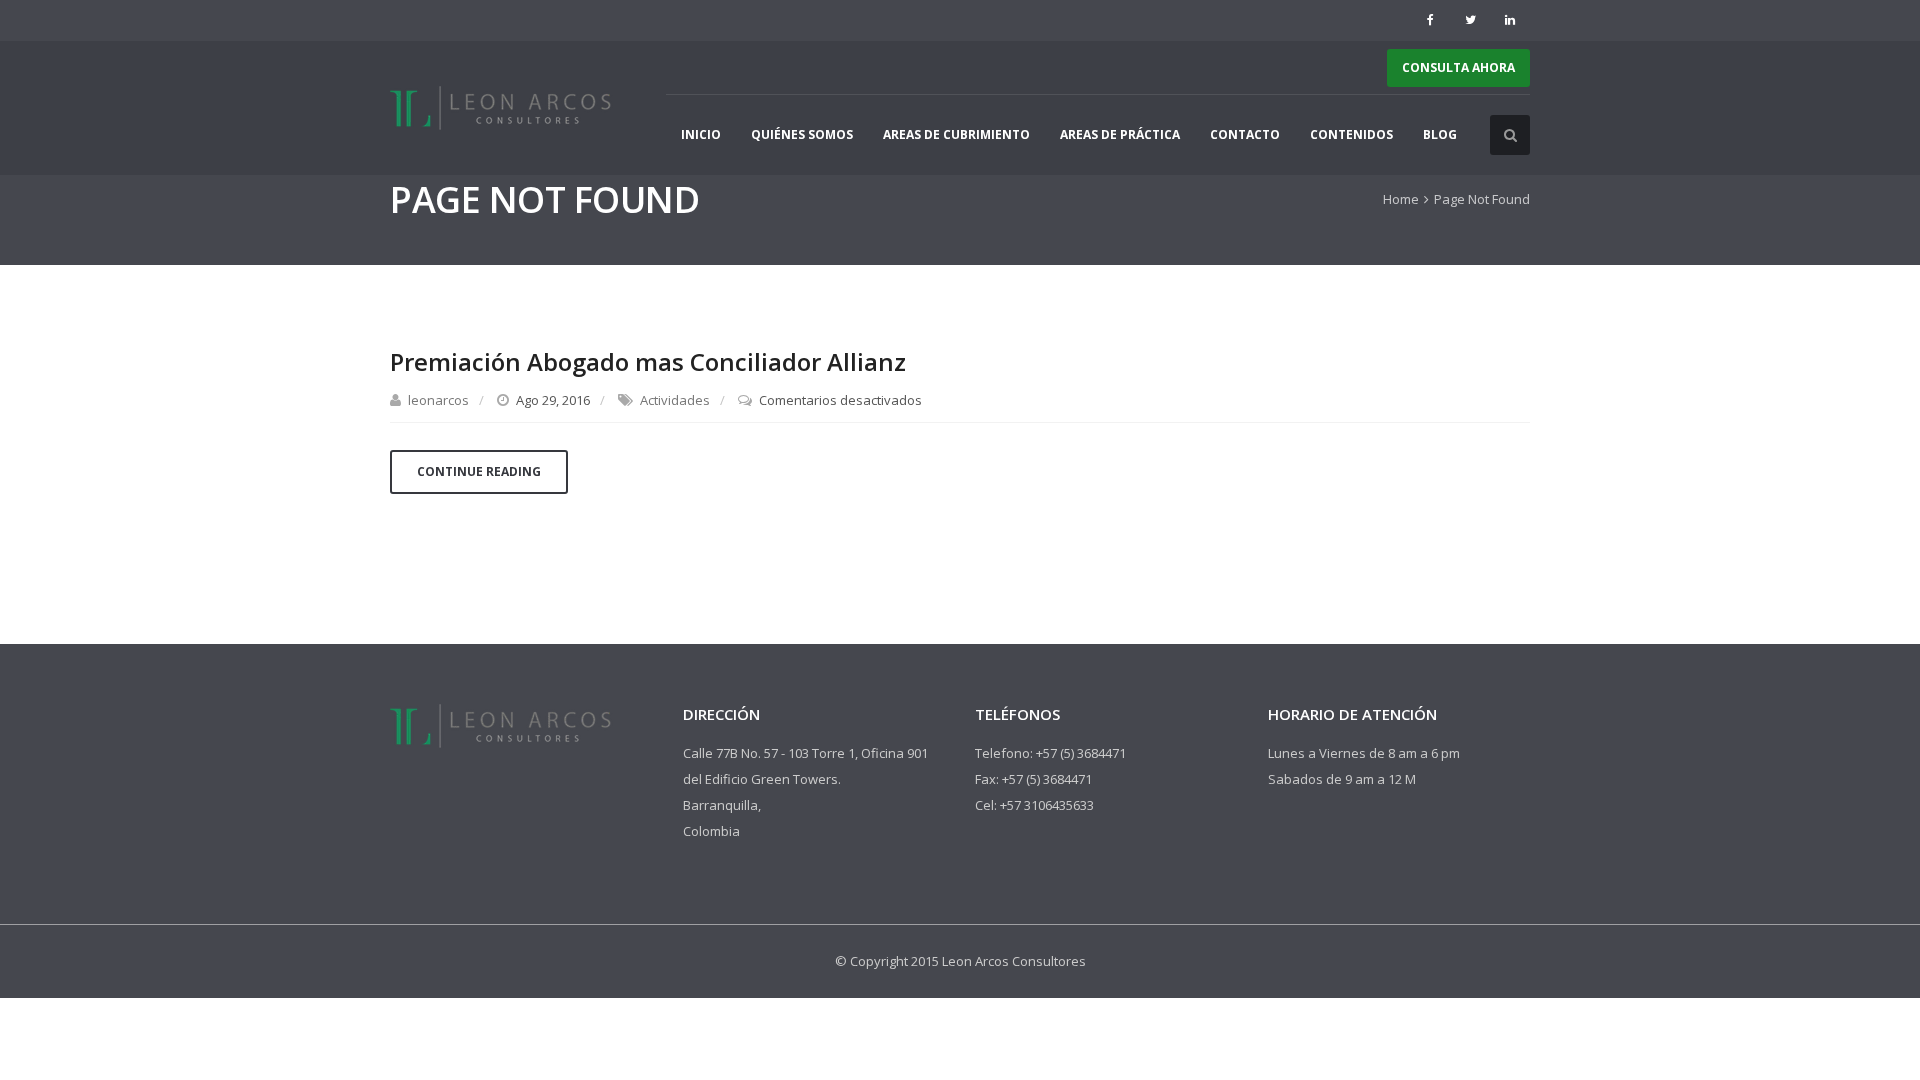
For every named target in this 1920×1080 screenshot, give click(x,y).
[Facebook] (1430, 20)
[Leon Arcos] (503, 108)
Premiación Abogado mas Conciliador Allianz (648, 361)
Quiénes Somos (802, 134)
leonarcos (438, 400)
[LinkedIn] (1510, 20)
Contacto (1245, 134)
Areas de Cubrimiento (956, 134)
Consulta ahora (1458, 67)
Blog (1440, 134)
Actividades (675, 400)
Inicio (701, 134)
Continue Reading (479, 471)
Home (1401, 199)
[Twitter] (1470, 20)
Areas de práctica (1120, 134)
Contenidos (1351, 134)
